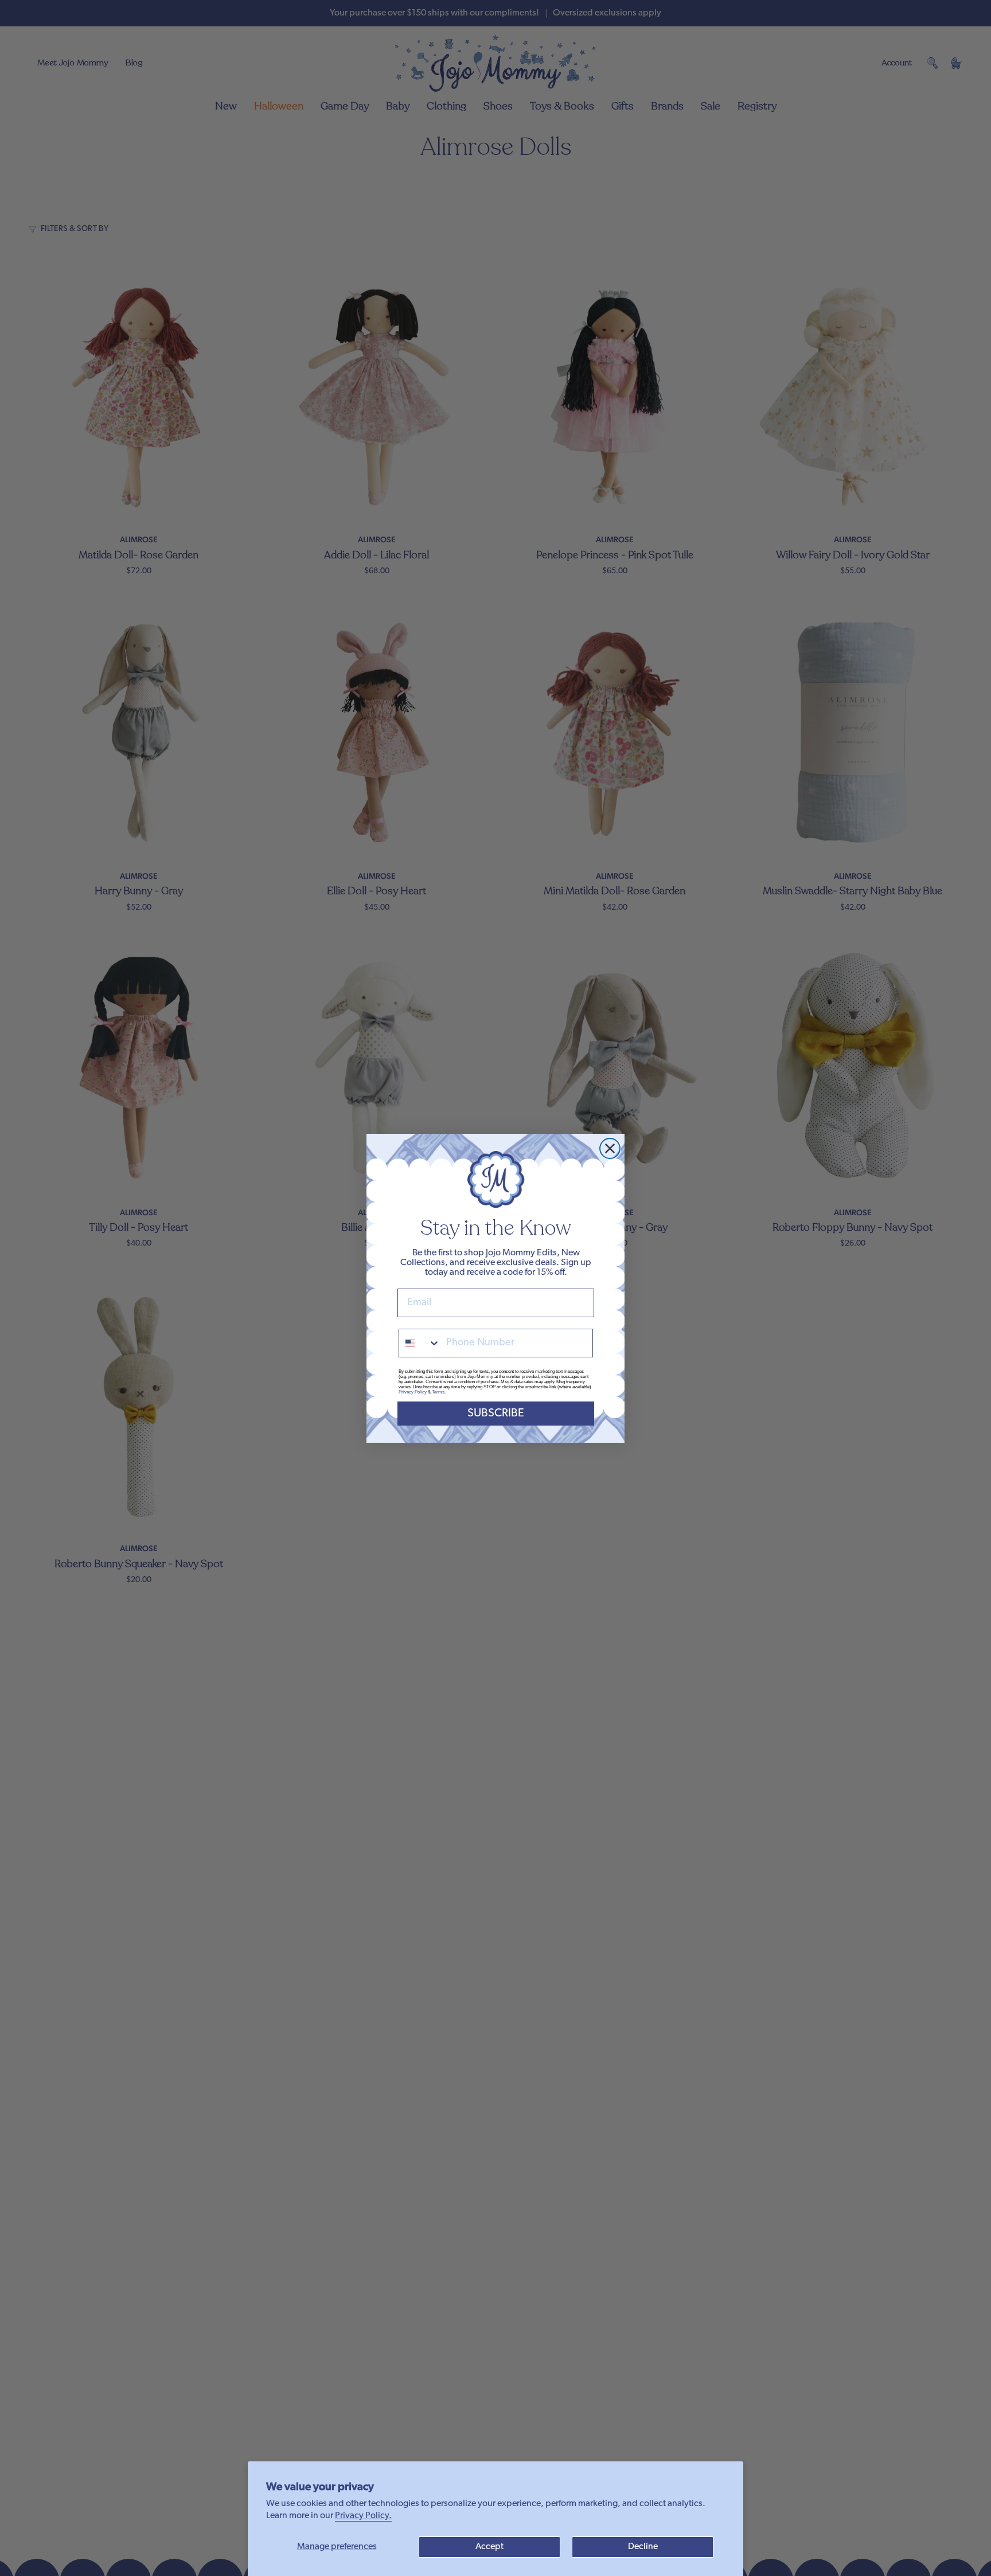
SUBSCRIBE (496, 1414)
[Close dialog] (610, 1148)
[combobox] (420, 1343)
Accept (489, 2547)
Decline (643, 2547)
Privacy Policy (413, 1392)
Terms (438, 1392)
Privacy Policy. (363, 2516)
